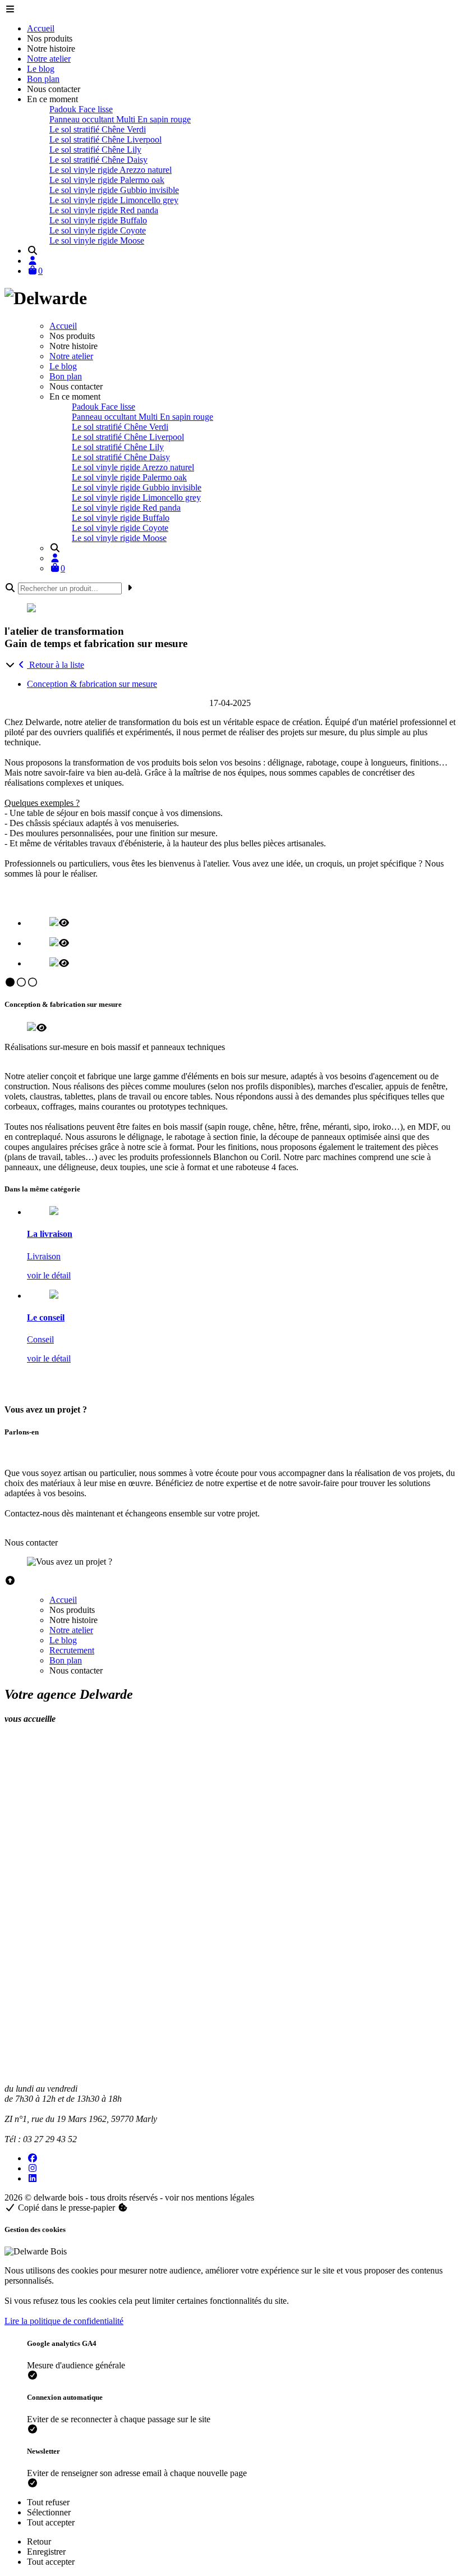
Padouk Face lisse (81, 109)
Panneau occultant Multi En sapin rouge (120, 119)
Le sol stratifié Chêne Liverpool (105, 139)
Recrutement (72, 1650)
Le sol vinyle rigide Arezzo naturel (111, 170)
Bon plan (43, 79)
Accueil (41, 28)
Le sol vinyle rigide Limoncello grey (114, 200)
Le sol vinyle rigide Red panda (104, 210)
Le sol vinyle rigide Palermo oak (107, 180)
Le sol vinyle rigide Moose (97, 240)
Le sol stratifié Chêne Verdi (98, 129)
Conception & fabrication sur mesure (92, 684)
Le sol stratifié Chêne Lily (95, 150)
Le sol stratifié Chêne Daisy (98, 160)
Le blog (41, 69)
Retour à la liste (56, 665)
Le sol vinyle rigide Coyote (98, 230)
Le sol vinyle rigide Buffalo (98, 220)
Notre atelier (49, 59)
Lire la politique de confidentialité (64, 2321)
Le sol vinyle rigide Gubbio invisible (114, 190)
